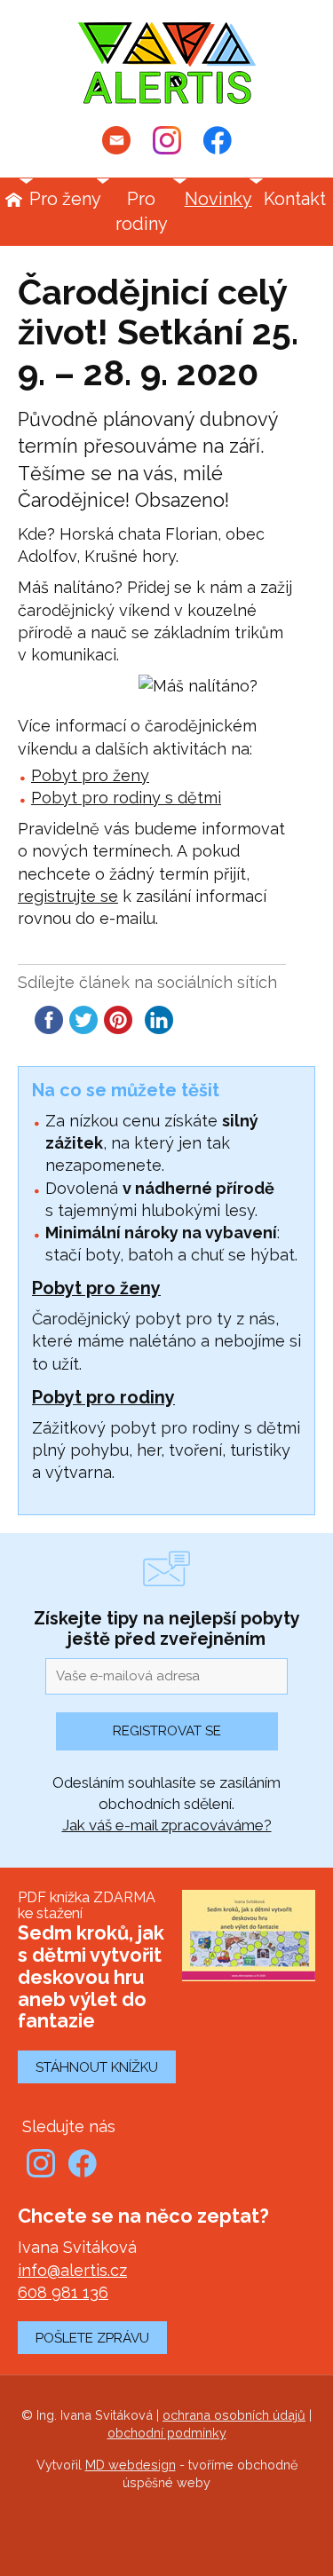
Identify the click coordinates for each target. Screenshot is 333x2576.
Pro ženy (65, 199)
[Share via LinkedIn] (159, 1028)
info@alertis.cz (72, 2270)
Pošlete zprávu (92, 2338)
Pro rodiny (142, 211)
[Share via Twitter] (83, 1028)
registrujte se (68, 896)
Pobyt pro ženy (90, 775)
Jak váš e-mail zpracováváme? (167, 1825)
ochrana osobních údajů (234, 2415)
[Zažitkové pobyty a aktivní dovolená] (167, 63)
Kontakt (295, 199)
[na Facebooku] (218, 140)
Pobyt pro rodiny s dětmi (126, 798)
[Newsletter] (116, 140)
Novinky (218, 199)
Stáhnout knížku (97, 2067)
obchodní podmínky (167, 2433)
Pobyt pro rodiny (103, 1397)
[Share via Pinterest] (118, 1028)
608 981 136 (63, 2292)
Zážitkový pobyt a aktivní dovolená (13, 200)
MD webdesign (131, 2465)
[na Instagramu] (167, 140)
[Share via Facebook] (49, 1028)
